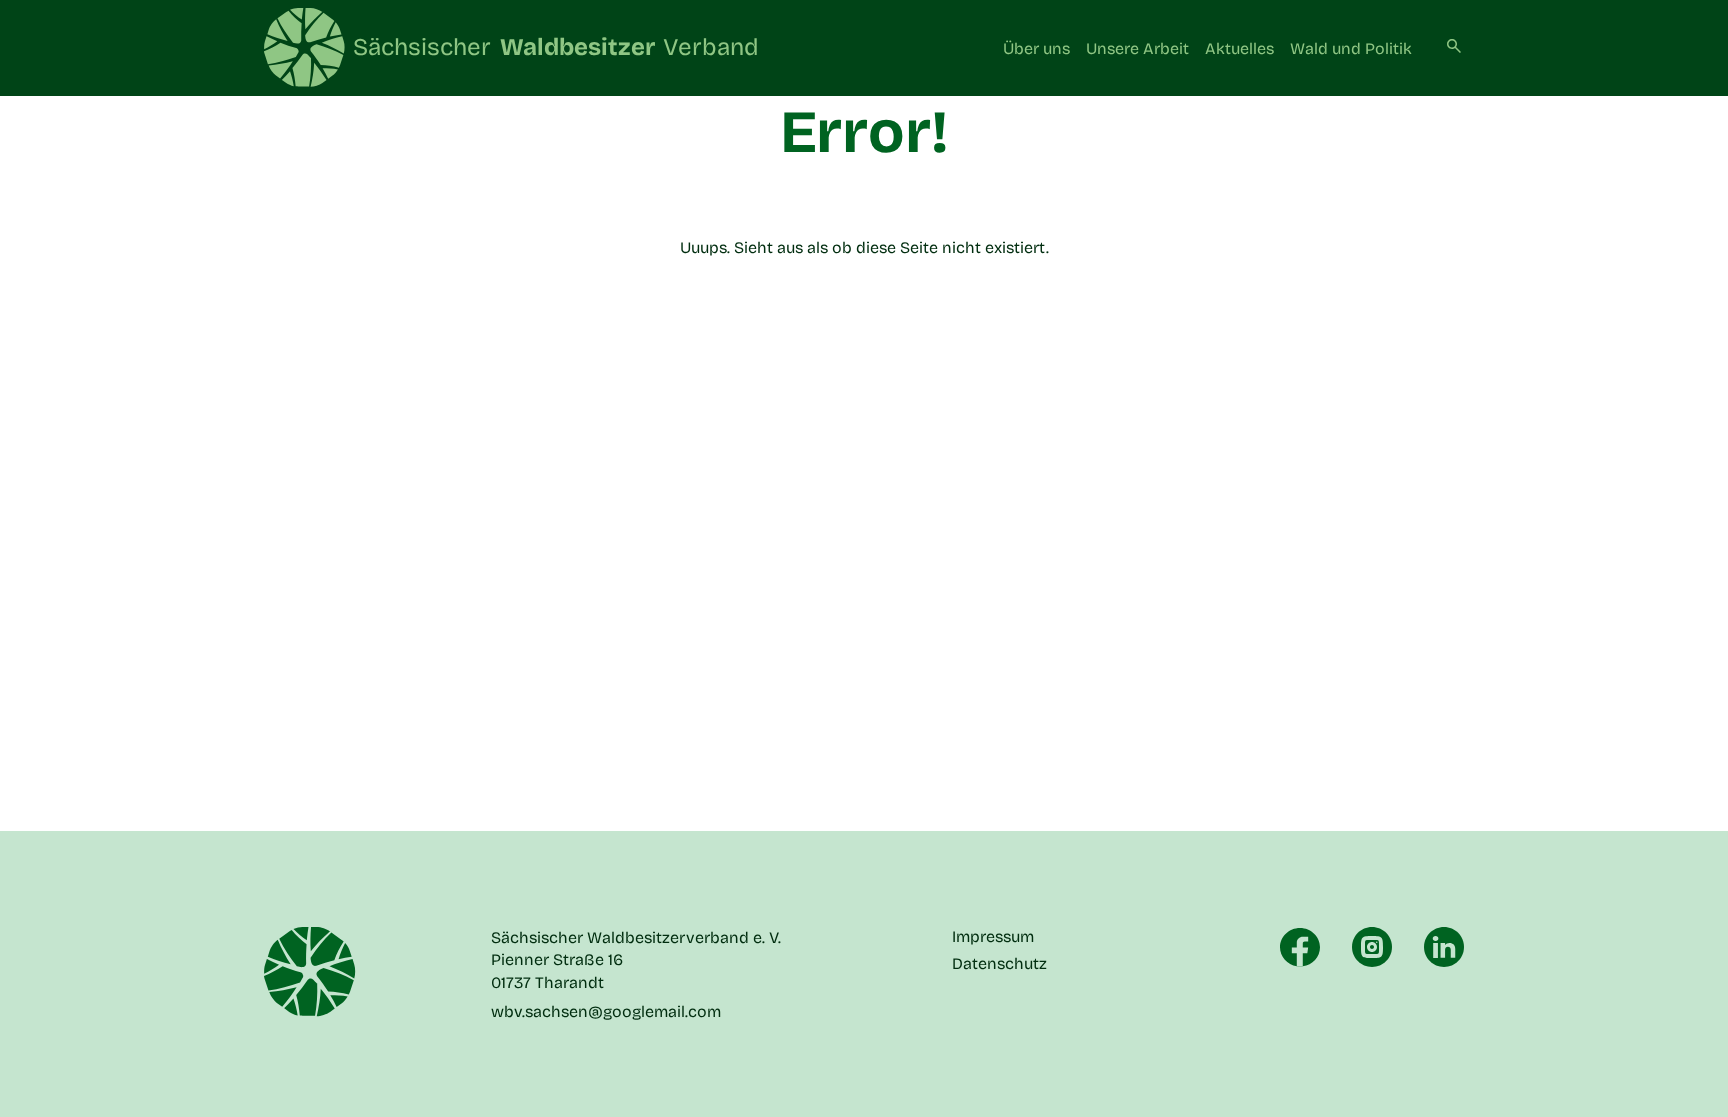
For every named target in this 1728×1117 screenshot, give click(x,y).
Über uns (1036, 48)
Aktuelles (1239, 48)
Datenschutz (999, 963)
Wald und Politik (1351, 48)
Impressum (993, 936)
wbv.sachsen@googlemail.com (606, 1011)
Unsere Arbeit (1137, 48)
